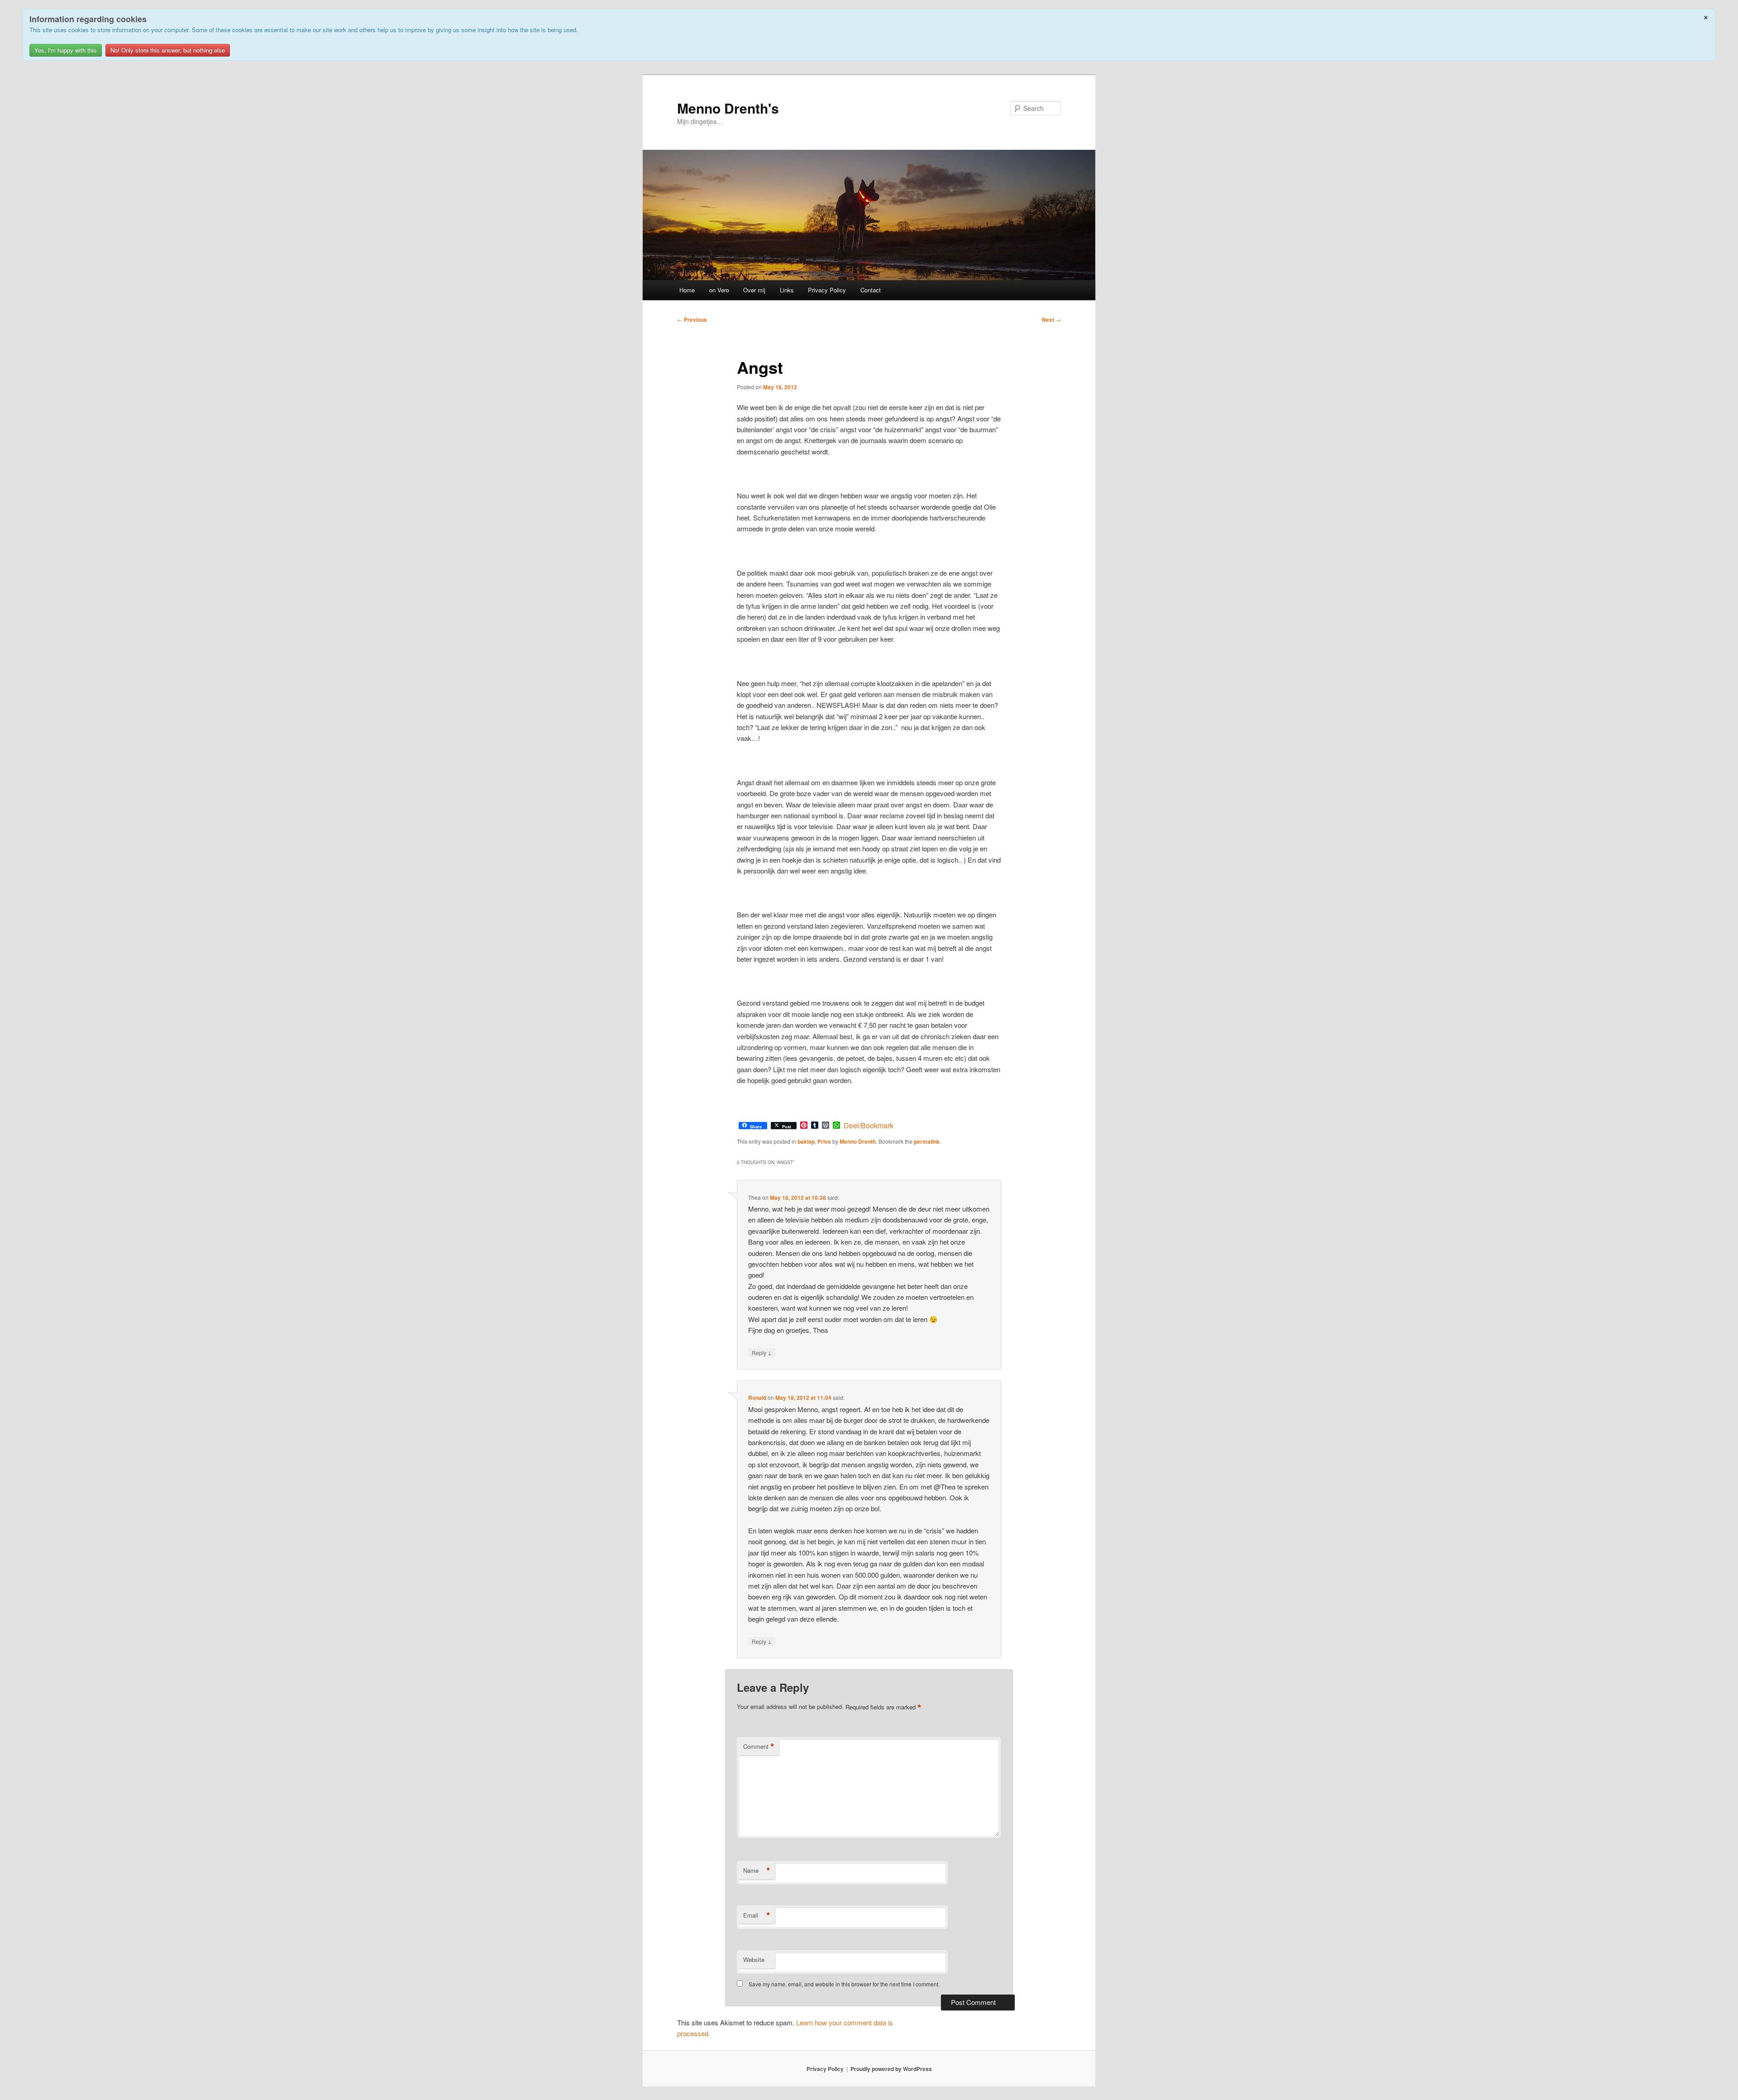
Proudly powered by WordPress (891, 2069)
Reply (762, 1352)
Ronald (757, 1398)
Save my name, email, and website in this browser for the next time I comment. (844, 1984)
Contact (871, 290)
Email (757, 1915)
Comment (759, 1747)
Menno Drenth (858, 1141)
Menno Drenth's (728, 108)
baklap (806, 1141)
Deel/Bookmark (869, 1126)
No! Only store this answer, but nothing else (168, 50)
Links (787, 290)
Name (757, 1871)
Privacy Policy (827, 290)
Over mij (754, 290)
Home (687, 290)
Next (1051, 320)
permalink (927, 1141)
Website (754, 1959)
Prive (824, 1141)
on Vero (719, 290)
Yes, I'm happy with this (66, 50)
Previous (692, 320)
